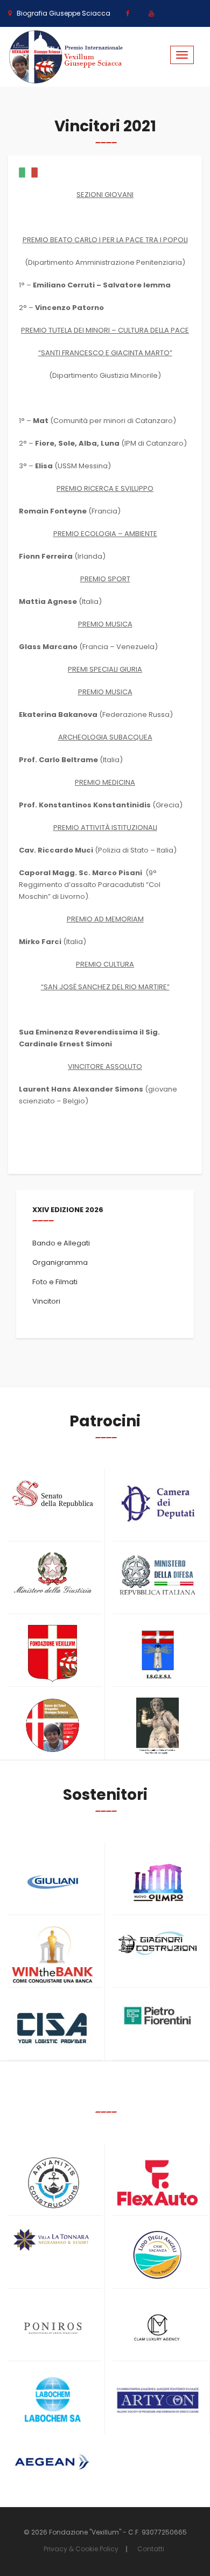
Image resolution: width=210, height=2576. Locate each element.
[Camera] (157, 1503)
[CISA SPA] (52, 2027)
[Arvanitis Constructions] (52, 2183)
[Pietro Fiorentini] (157, 2016)
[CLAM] (157, 2328)
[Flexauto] (157, 2183)
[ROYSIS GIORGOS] (157, 2396)
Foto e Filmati (55, 1282)
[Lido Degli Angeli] (157, 2255)
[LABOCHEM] (52, 2401)
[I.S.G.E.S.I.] (157, 1654)
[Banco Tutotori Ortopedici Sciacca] (52, 1725)
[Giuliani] (52, 1882)
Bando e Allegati (61, 1243)
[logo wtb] (52, 1955)
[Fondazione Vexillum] (52, 1654)
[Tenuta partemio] (52, 2240)
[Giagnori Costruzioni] (157, 1942)
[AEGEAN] (52, 2462)
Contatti (151, 2549)
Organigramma (60, 1262)
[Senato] (52, 1494)
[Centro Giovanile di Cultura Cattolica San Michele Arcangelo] (157, 1726)
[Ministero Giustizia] (52, 1574)
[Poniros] (52, 2328)
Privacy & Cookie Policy (81, 2549)
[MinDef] (157, 1576)
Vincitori (46, 1301)
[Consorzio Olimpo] (157, 1879)
